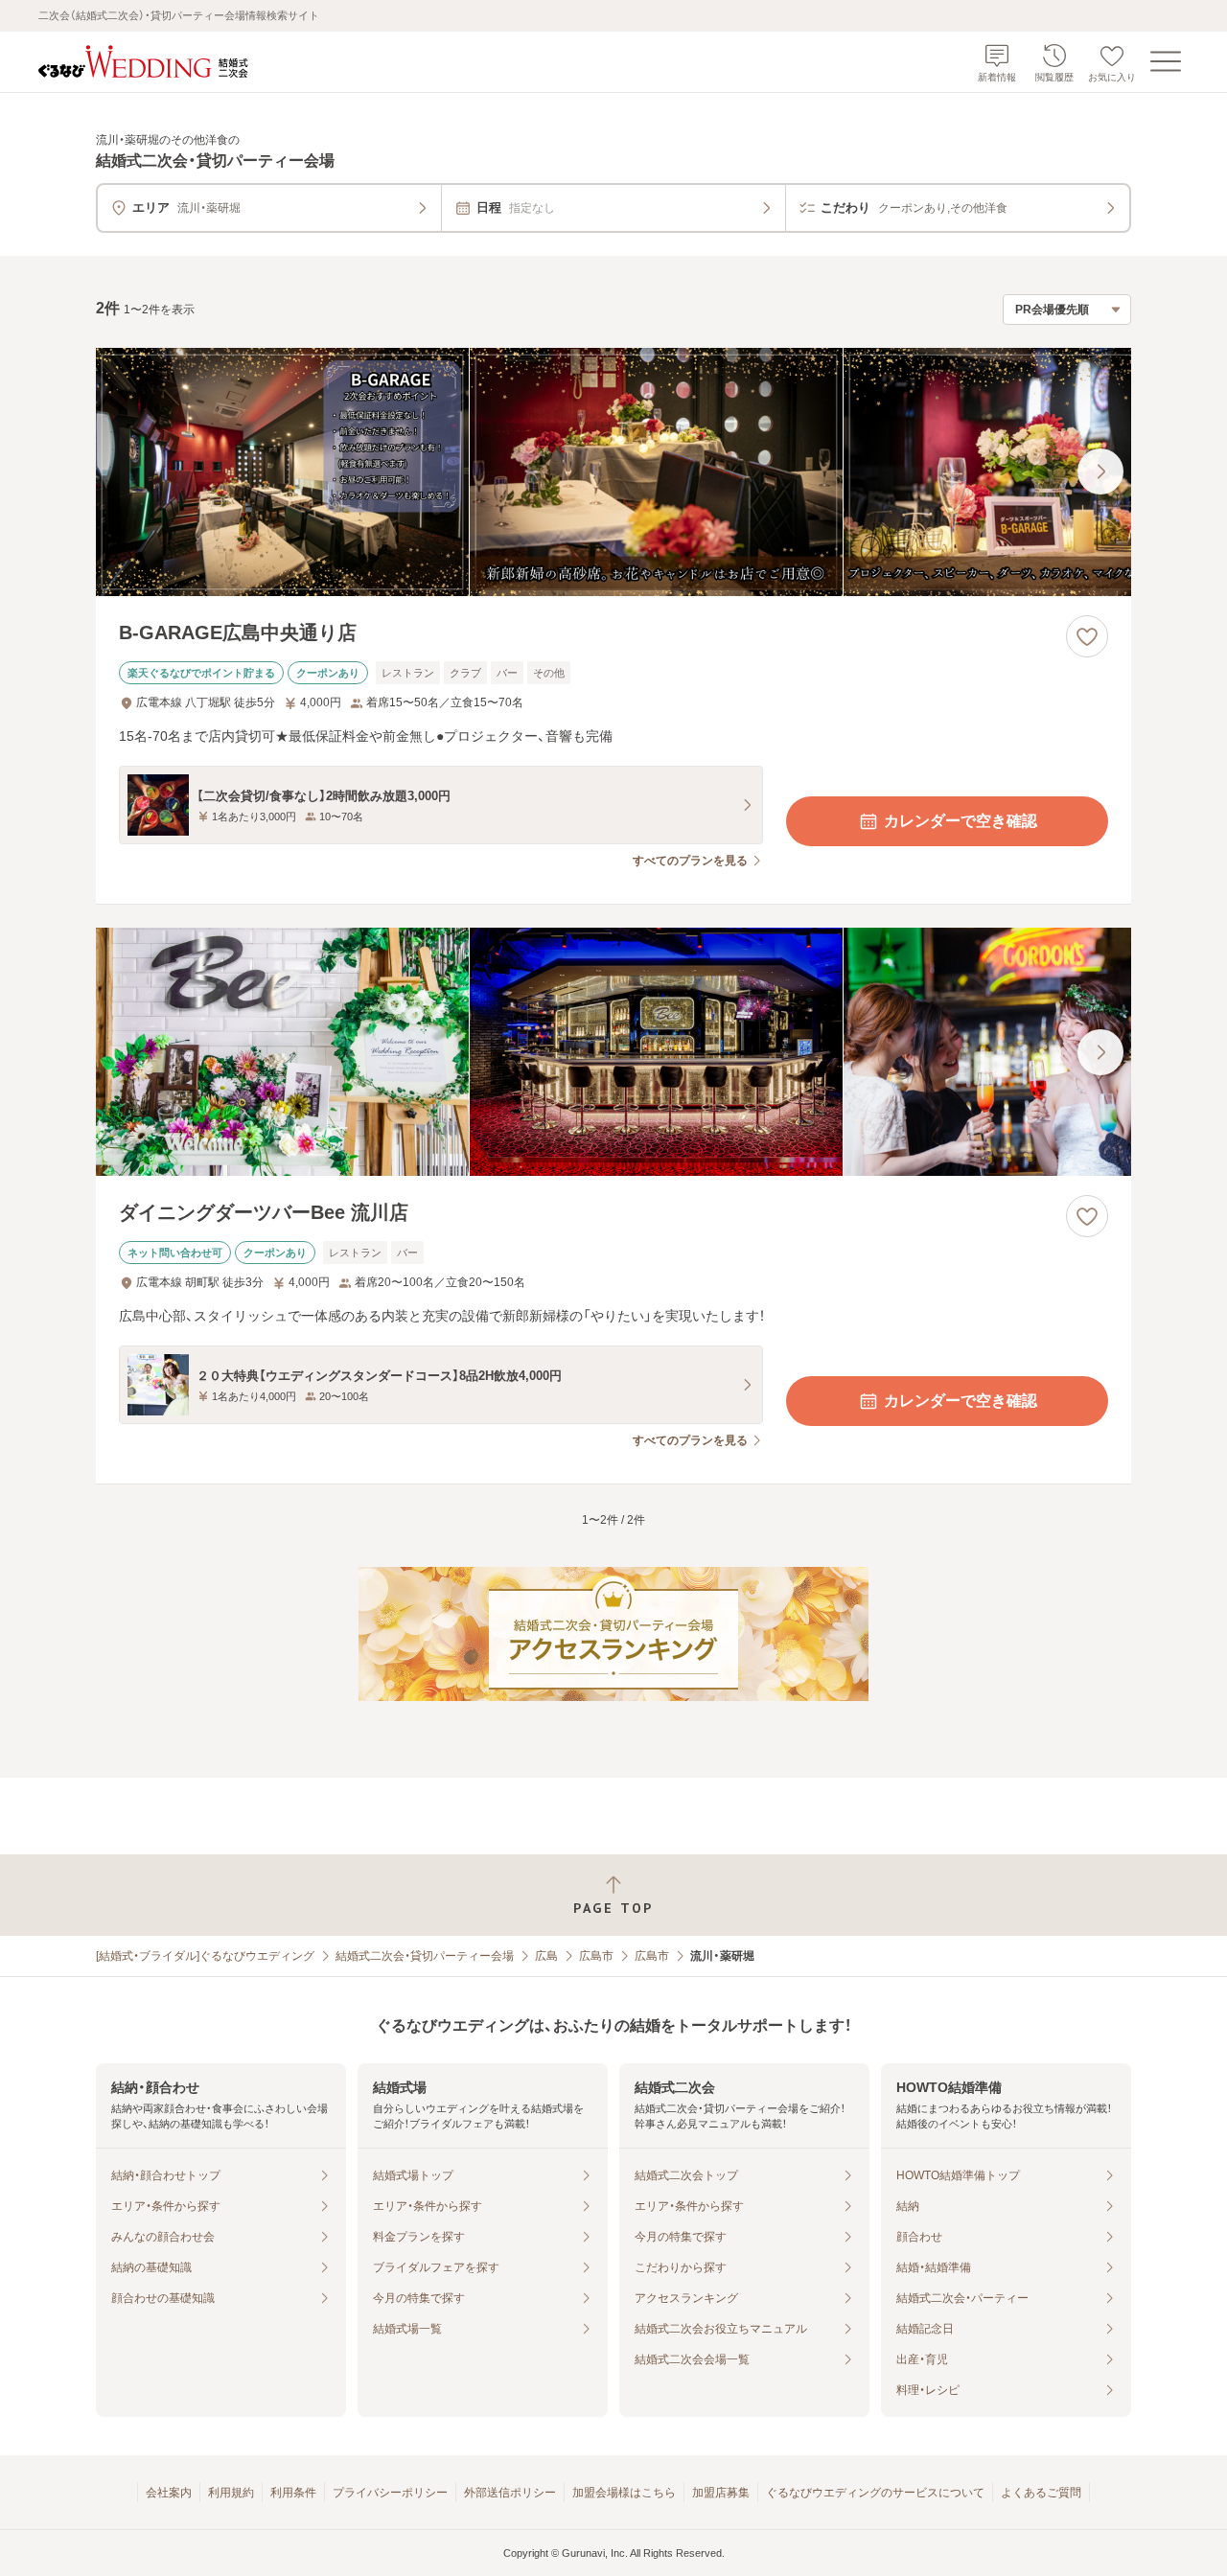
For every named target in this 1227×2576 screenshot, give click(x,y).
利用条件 (293, 2493)
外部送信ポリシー (510, 2493)
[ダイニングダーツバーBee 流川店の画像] (613, 1052)
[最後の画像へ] (1100, 471)
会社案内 (169, 2493)
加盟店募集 (721, 2493)
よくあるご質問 (1041, 2493)
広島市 (596, 1956)
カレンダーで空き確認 (961, 821)
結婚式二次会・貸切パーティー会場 (425, 1956)
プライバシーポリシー (390, 2493)
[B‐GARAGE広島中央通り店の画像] (613, 472)
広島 (546, 1956)
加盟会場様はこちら (624, 2493)
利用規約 (231, 2493)
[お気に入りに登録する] (1087, 636)
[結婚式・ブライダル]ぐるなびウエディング (205, 1956)
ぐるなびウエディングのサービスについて (875, 2493)
